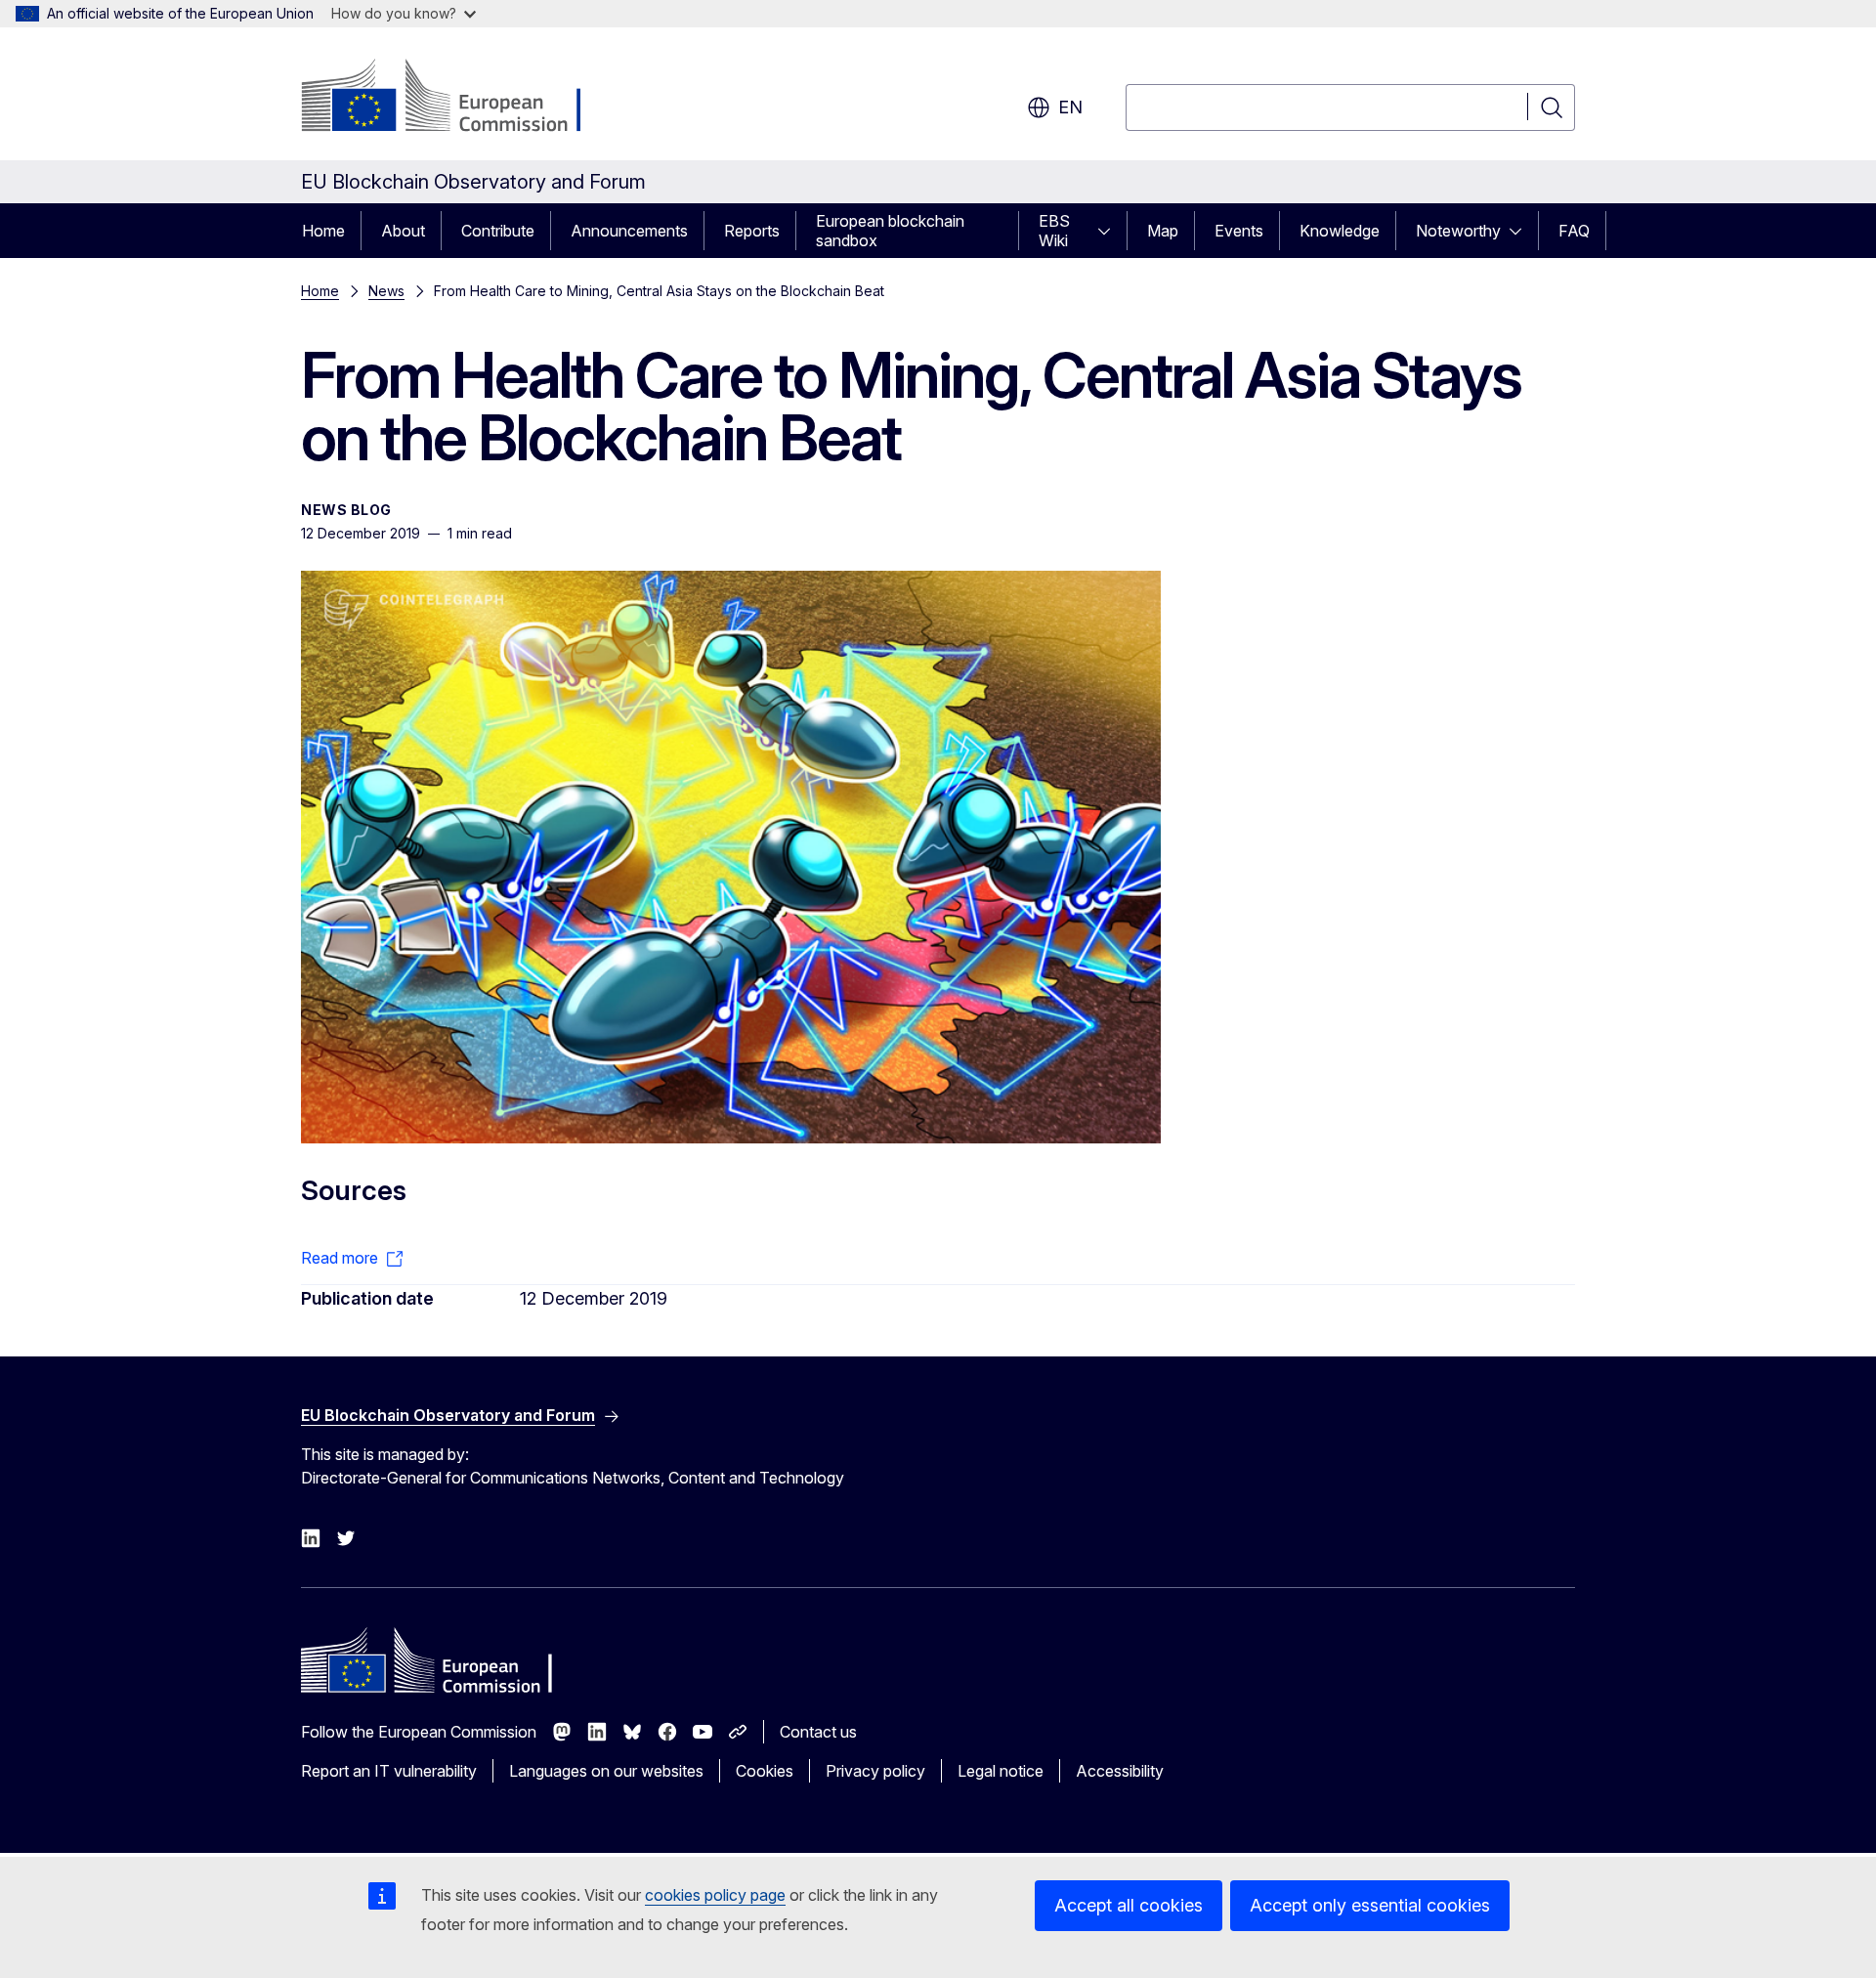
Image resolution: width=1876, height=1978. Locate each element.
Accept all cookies (1129, 1905)
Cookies (765, 1771)
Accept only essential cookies (1370, 1905)
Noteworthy (1458, 231)
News (386, 291)
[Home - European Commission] (459, 98)
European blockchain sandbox (890, 231)
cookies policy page (715, 1895)
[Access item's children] (1110, 231)
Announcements (629, 231)
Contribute (498, 231)
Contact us (818, 1732)
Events (1239, 231)
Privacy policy (875, 1771)
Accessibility (1120, 1771)
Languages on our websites (606, 1771)
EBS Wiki (1054, 231)
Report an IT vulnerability (389, 1771)
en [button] (1070, 107)
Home (323, 231)
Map (1163, 231)
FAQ (1574, 231)
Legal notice (1001, 1771)
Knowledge (1340, 231)
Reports (752, 231)
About (403, 231)
